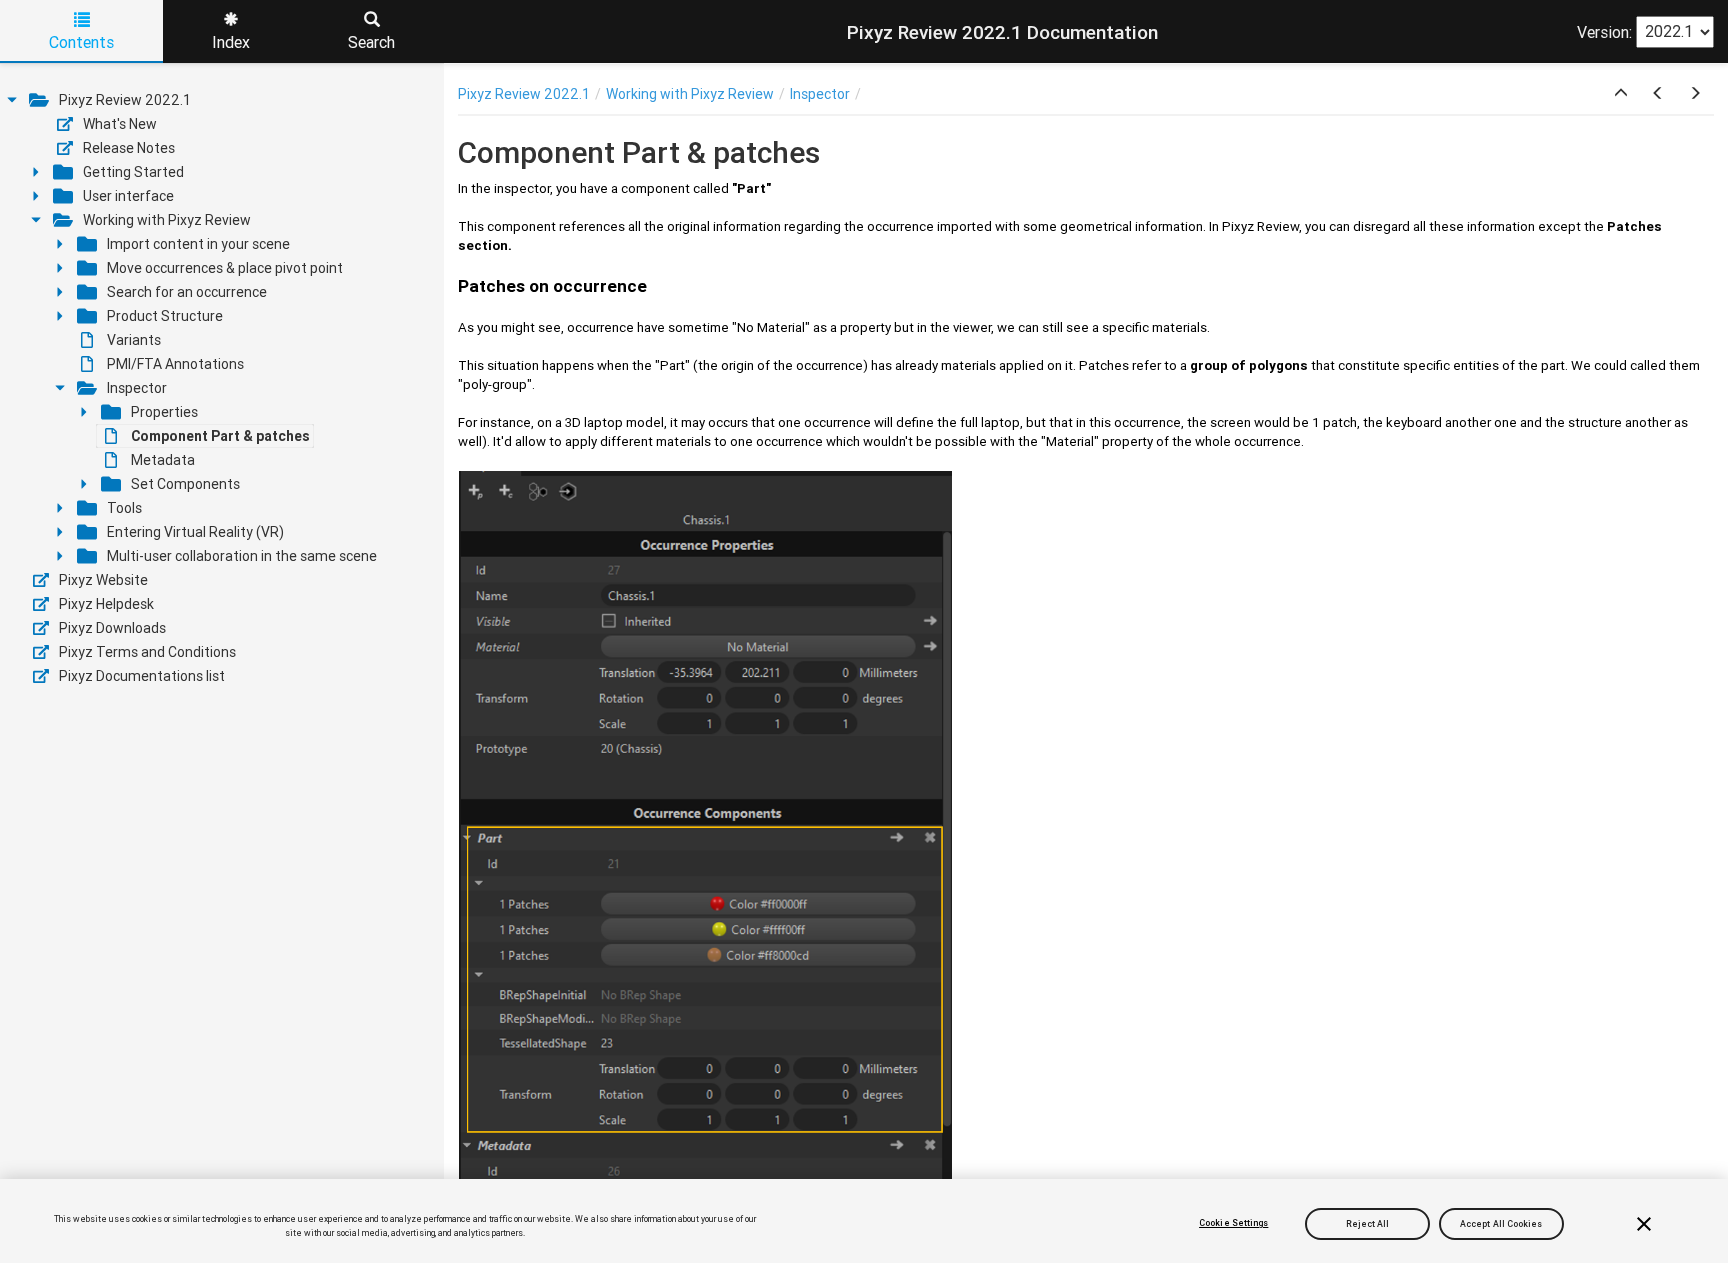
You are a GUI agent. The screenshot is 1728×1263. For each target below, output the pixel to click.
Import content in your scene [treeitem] (198, 244)
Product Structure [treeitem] (165, 316)
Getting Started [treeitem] (133, 172)
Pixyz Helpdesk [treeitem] (106, 604)
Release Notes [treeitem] (129, 148)
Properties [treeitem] (164, 412)
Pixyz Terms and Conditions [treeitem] (147, 652)
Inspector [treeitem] (137, 388)
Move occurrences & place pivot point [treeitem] (225, 268)
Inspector (820, 94)
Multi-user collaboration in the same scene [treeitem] (242, 556)
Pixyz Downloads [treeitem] (112, 628)
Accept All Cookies (1501, 1223)
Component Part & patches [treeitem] (220, 436)
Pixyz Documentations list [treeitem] (142, 676)
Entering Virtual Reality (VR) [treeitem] (195, 532)
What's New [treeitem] (120, 124)
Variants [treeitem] (134, 340)
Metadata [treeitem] (163, 460)
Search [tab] (371, 42)
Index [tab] (231, 42)
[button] (1621, 94)
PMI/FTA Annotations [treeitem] (175, 364)
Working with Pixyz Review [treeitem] (167, 220)
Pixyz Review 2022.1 (524, 94)
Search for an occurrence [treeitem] (187, 292)
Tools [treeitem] (124, 508)
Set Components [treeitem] (185, 484)
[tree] (222, 388)
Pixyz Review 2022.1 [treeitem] (125, 100)
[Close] (1644, 1224)
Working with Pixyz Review (690, 94)
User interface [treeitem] (128, 196)
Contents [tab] (81, 42)
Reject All (1368, 1223)
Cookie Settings (1233, 1223)
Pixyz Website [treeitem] (103, 580)
